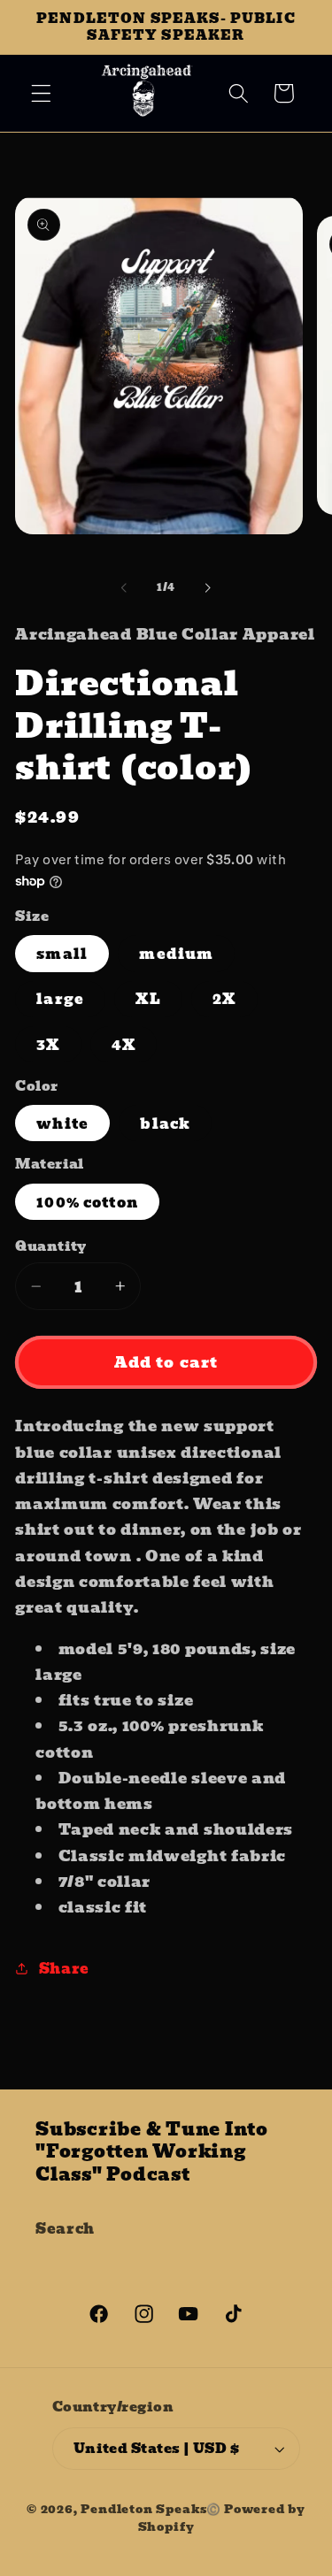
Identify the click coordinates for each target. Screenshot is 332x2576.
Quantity (51, 1247)
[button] (41, 93)
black (165, 1123)
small (62, 954)
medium (176, 954)
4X (124, 1045)
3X (48, 1045)
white (62, 1123)
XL (148, 999)
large (60, 999)
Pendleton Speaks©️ (151, 2509)
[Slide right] (208, 587)
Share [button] (64, 1968)
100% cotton (87, 1202)
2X (224, 999)
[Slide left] (124, 587)
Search (65, 2228)
